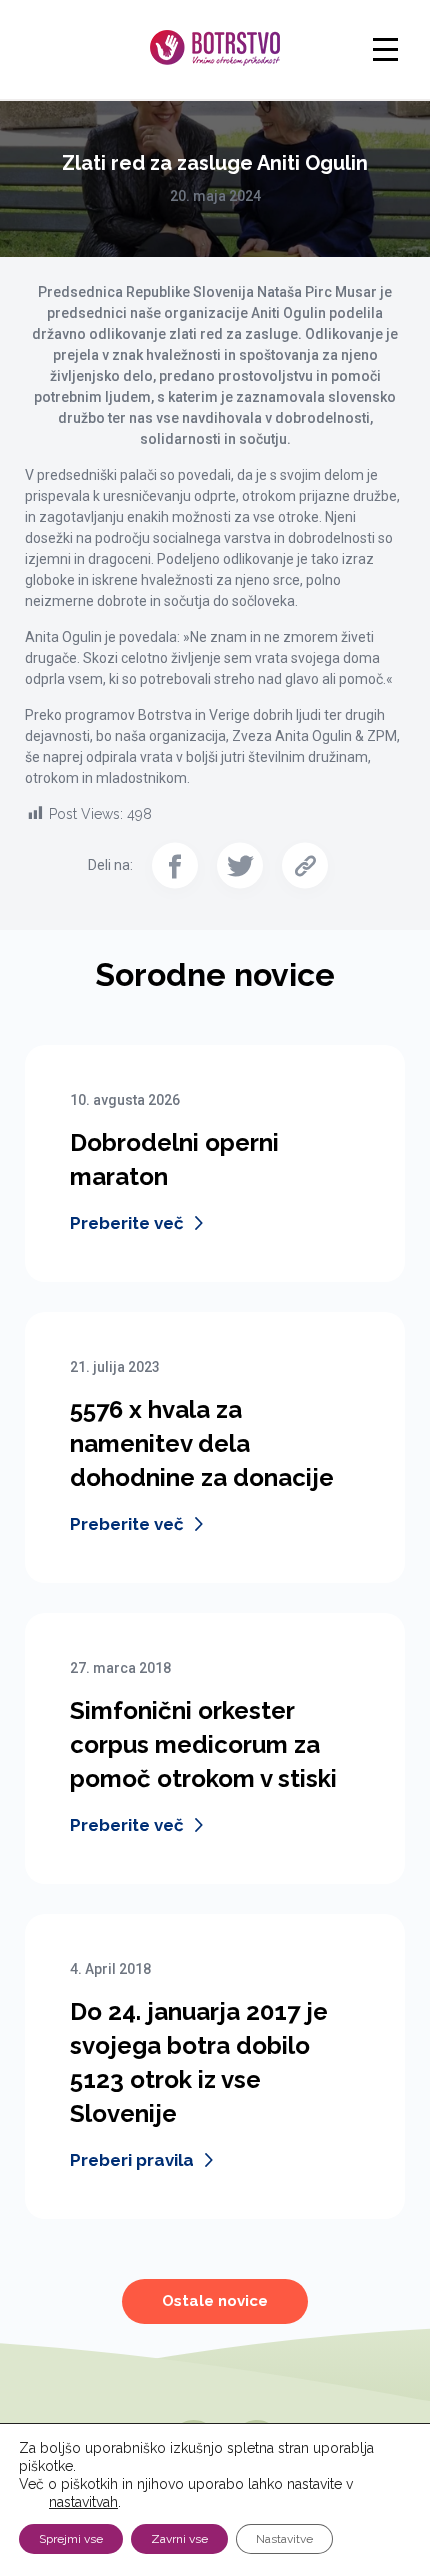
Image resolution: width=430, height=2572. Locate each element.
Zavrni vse (179, 2539)
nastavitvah (83, 2502)
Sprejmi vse (71, 2539)
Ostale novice (215, 2301)
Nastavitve (284, 2539)
